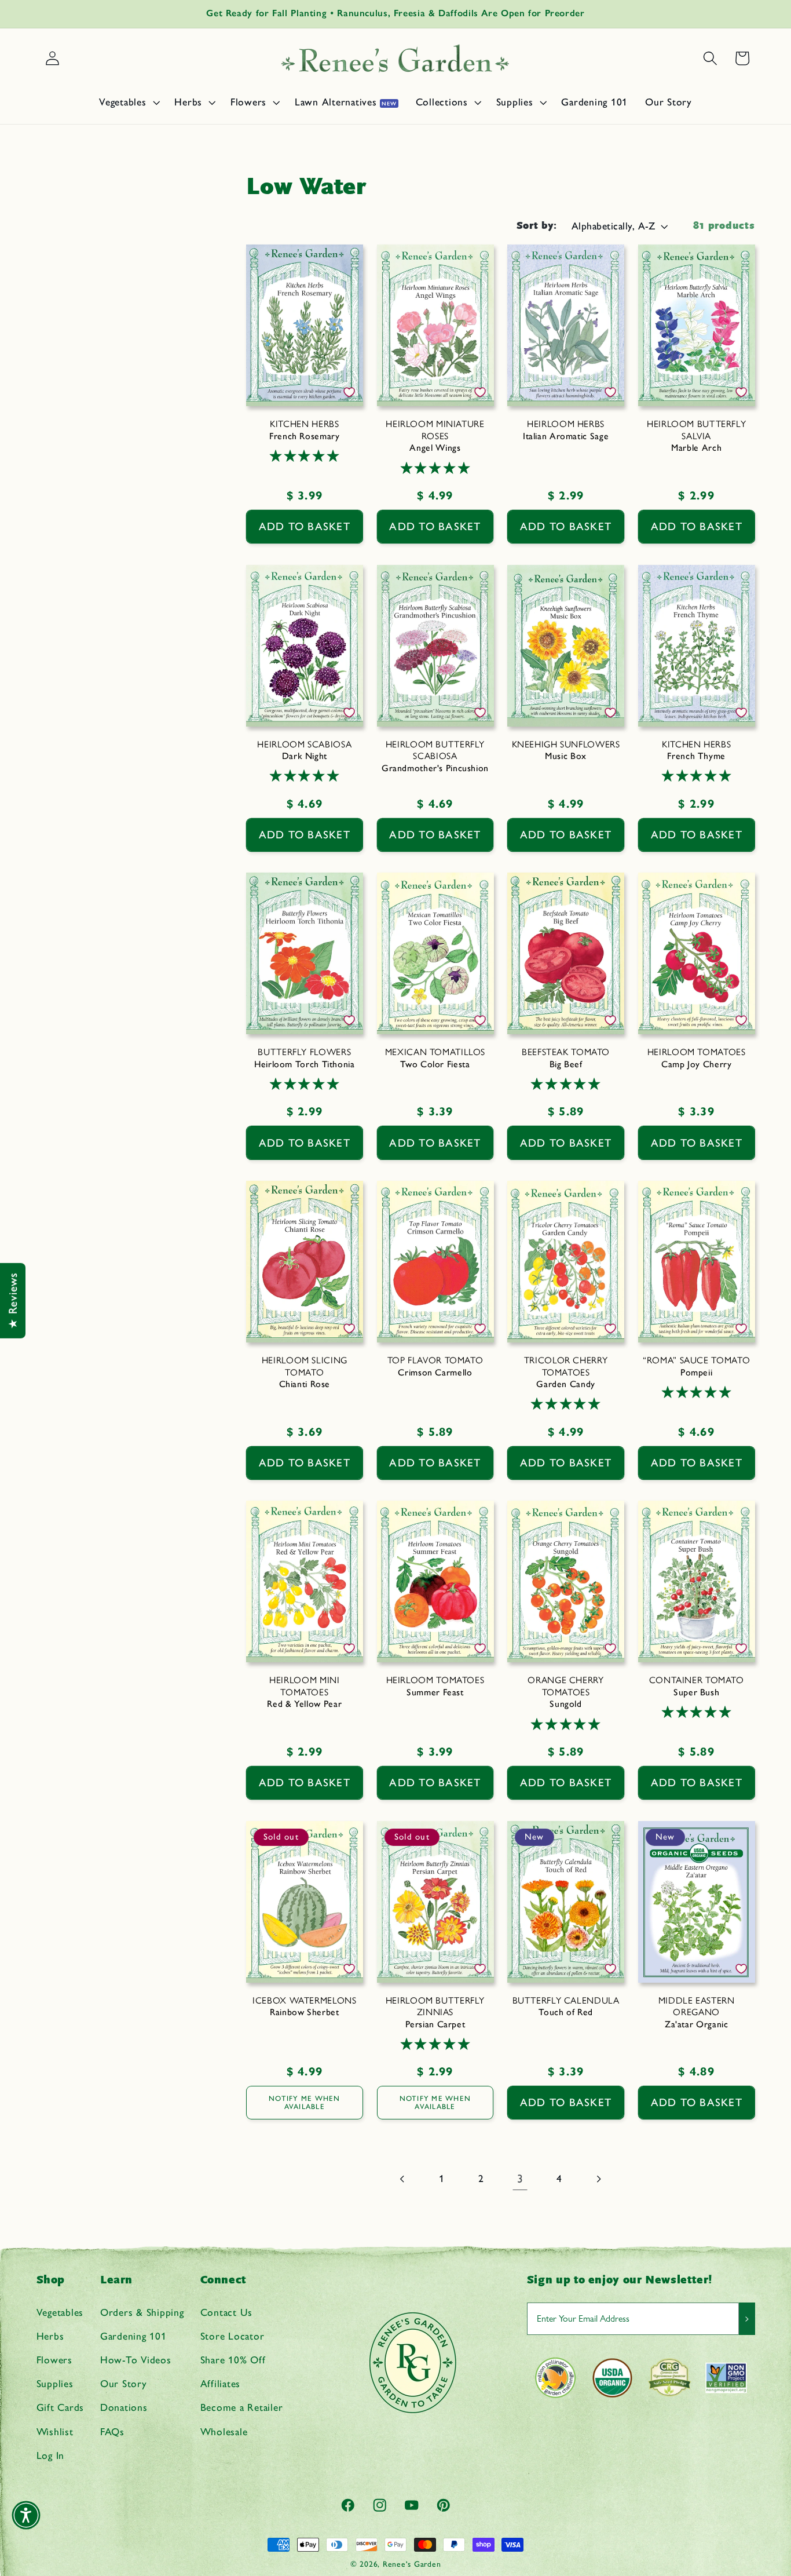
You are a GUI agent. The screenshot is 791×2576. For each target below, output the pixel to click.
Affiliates (221, 2383)
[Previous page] (403, 2179)
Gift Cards (61, 2407)
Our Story (124, 2383)
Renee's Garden (412, 2564)
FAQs (112, 2431)
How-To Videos (136, 2360)
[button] (128, 102)
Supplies (55, 2383)
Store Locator (232, 2336)
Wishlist (55, 2431)
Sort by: (537, 226)
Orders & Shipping (142, 2312)
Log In (51, 2455)
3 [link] (520, 2179)
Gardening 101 (133, 2336)
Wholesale (224, 2431)
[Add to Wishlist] (349, 392)
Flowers (54, 2360)
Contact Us (227, 2312)
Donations (124, 2407)
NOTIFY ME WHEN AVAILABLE (305, 2103)
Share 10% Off (233, 2360)
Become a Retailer (242, 2407)
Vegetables (60, 2312)
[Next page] (598, 2179)
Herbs (50, 2336)
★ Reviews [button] (13, 1301)
